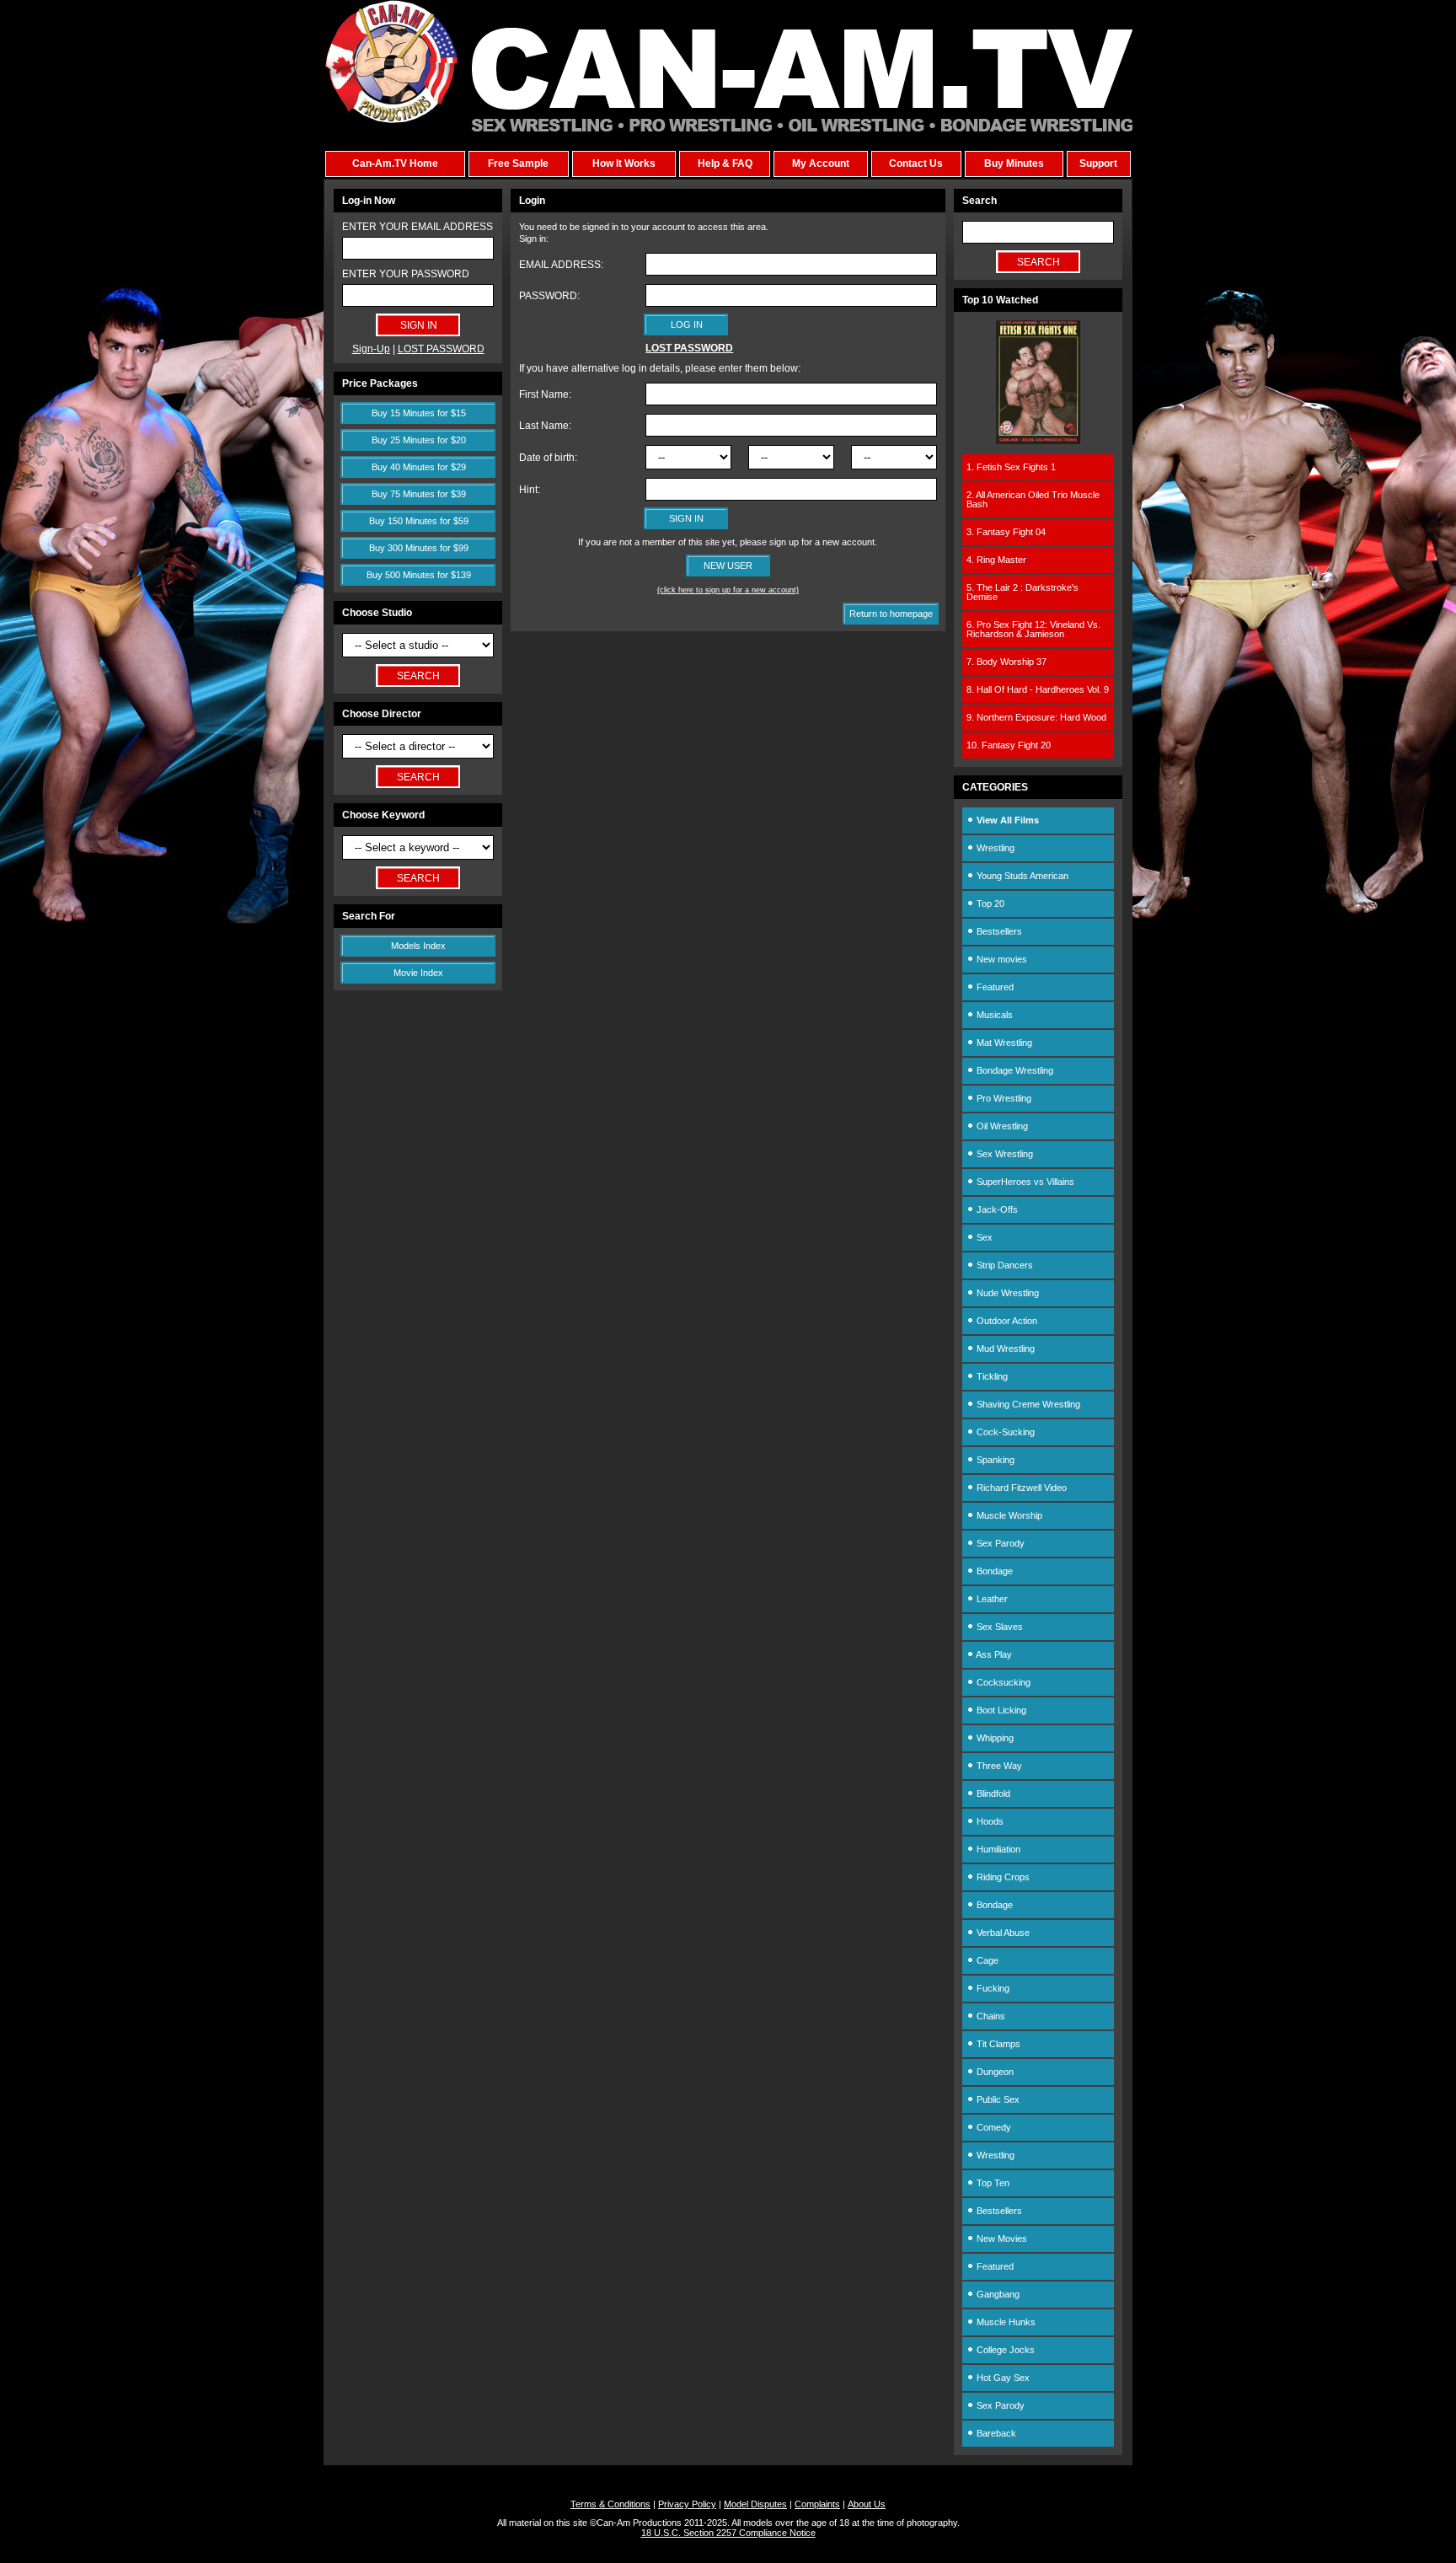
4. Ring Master (996, 560)
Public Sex (997, 2099)
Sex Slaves (998, 1627)
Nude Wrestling (1006, 1293)
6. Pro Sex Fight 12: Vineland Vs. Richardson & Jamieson (1033, 629)
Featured (994, 987)
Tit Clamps (997, 2044)
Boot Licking (1000, 1710)
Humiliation (997, 1849)
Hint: (530, 490)
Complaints (817, 2504)
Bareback (995, 2433)
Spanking (994, 1460)
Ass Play (993, 1654)
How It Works (624, 164)
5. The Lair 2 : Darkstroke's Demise (1022, 592)
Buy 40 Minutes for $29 (419, 467)
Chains (990, 2016)
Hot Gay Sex (1002, 2378)
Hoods (989, 1821)
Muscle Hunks (1005, 2322)
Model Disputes (755, 2504)
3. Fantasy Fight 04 (1006, 532)
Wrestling (994, 848)
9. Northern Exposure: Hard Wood (1036, 717)
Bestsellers (998, 931)
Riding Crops (1002, 1877)
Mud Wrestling (1004, 1349)
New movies (1001, 959)
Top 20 (989, 903)
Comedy (993, 2127)
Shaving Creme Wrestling (1027, 1404)
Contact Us (916, 164)
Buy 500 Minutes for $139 (419, 575)
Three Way (998, 1766)
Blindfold (992, 1794)
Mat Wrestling (1003, 1043)
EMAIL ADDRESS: (561, 265)
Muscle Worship (1008, 1515)
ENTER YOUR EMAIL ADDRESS (418, 227)
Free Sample (518, 164)
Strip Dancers (1004, 1265)
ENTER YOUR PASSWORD (406, 274)
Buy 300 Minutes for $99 (419, 548)
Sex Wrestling (1004, 1154)
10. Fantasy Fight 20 (1009, 745)
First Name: (545, 394)
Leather (991, 1599)
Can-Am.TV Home (395, 164)
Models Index (418, 946)
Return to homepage (891, 614)
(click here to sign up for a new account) (728, 590)
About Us (867, 2504)
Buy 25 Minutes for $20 (419, 440)
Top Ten (992, 2183)
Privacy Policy (687, 2504)
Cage (986, 1960)
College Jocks (1004, 2350)
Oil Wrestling (1001, 1126)
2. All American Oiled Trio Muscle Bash (1033, 499)
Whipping (994, 1738)
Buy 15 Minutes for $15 (419, 413)
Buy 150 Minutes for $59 (419, 521)
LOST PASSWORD (441, 349)
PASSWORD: (549, 296)
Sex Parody (999, 1543)
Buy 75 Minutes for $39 (419, 494)
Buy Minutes (1014, 164)
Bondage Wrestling (1014, 1070)
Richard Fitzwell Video (1020, 1488)
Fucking (992, 1988)
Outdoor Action (1006, 1321)
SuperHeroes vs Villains (1024, 1182)
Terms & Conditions (610, 2504)
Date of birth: (548, 458)
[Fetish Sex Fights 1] (1038, 441)
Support (1098, 164)
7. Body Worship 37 (1006, 662)
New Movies (1001, 2239)
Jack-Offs (996, 1209)
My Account (821, 164)
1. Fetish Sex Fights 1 (1011, 467)
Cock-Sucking (1004, 1432)
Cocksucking (1002, 1682)
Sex (983, 1237)
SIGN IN (686, 518)
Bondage (993, 1571)
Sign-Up (371, 349)
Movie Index (418, 973)
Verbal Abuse (1002, 1933)
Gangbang (997, 2294)
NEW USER (728, 566)
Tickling (991, 1376)
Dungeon (994, 2072)
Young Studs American (1021, 876)
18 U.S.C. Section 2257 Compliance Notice (728, 2533)
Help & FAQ (725, 164)
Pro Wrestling (1003, 1098)
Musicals (993, 1015)
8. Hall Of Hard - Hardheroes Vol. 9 (1038, 689)
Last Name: (545, 426)
